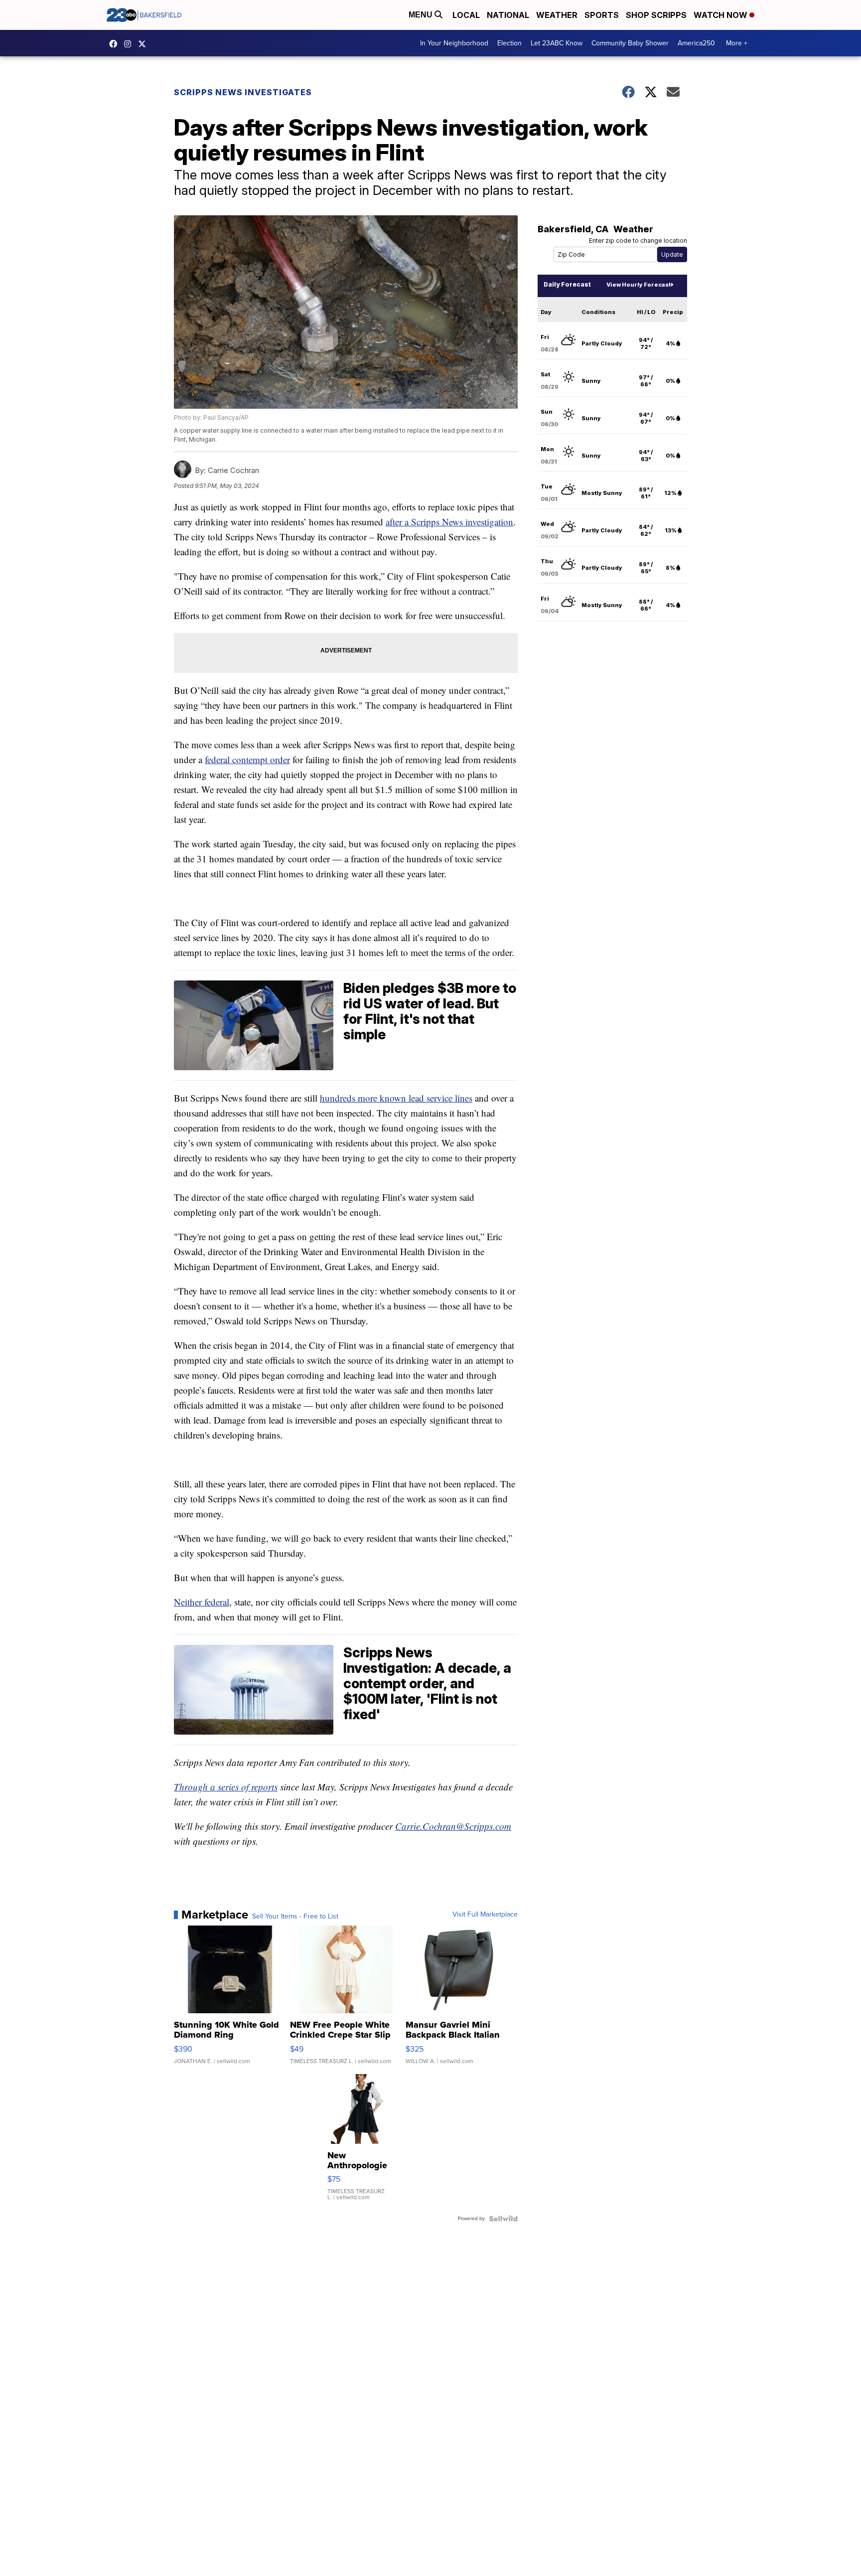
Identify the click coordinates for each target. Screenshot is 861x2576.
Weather (557, 15)
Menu (422, 15)
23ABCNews (130, 44)
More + (737, 43)
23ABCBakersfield (116, 44)
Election (509, 43)
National (508, 15)
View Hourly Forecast (639, 285)
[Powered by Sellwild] (503, 2219)
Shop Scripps (656, 15)
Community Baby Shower (630, 43)
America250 (696, 43)
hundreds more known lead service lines (396, 1098)
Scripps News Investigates (243, 92)
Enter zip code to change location (638, 241)
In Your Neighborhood (454, 43)
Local (466, 15)
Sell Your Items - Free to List (295, 1917)
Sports (602, 15)
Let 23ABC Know (557, 43)
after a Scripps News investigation (449, 522)
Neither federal (202, 1602)
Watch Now (721, 15)
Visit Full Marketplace (485, 1915)
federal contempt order (247, 759)
